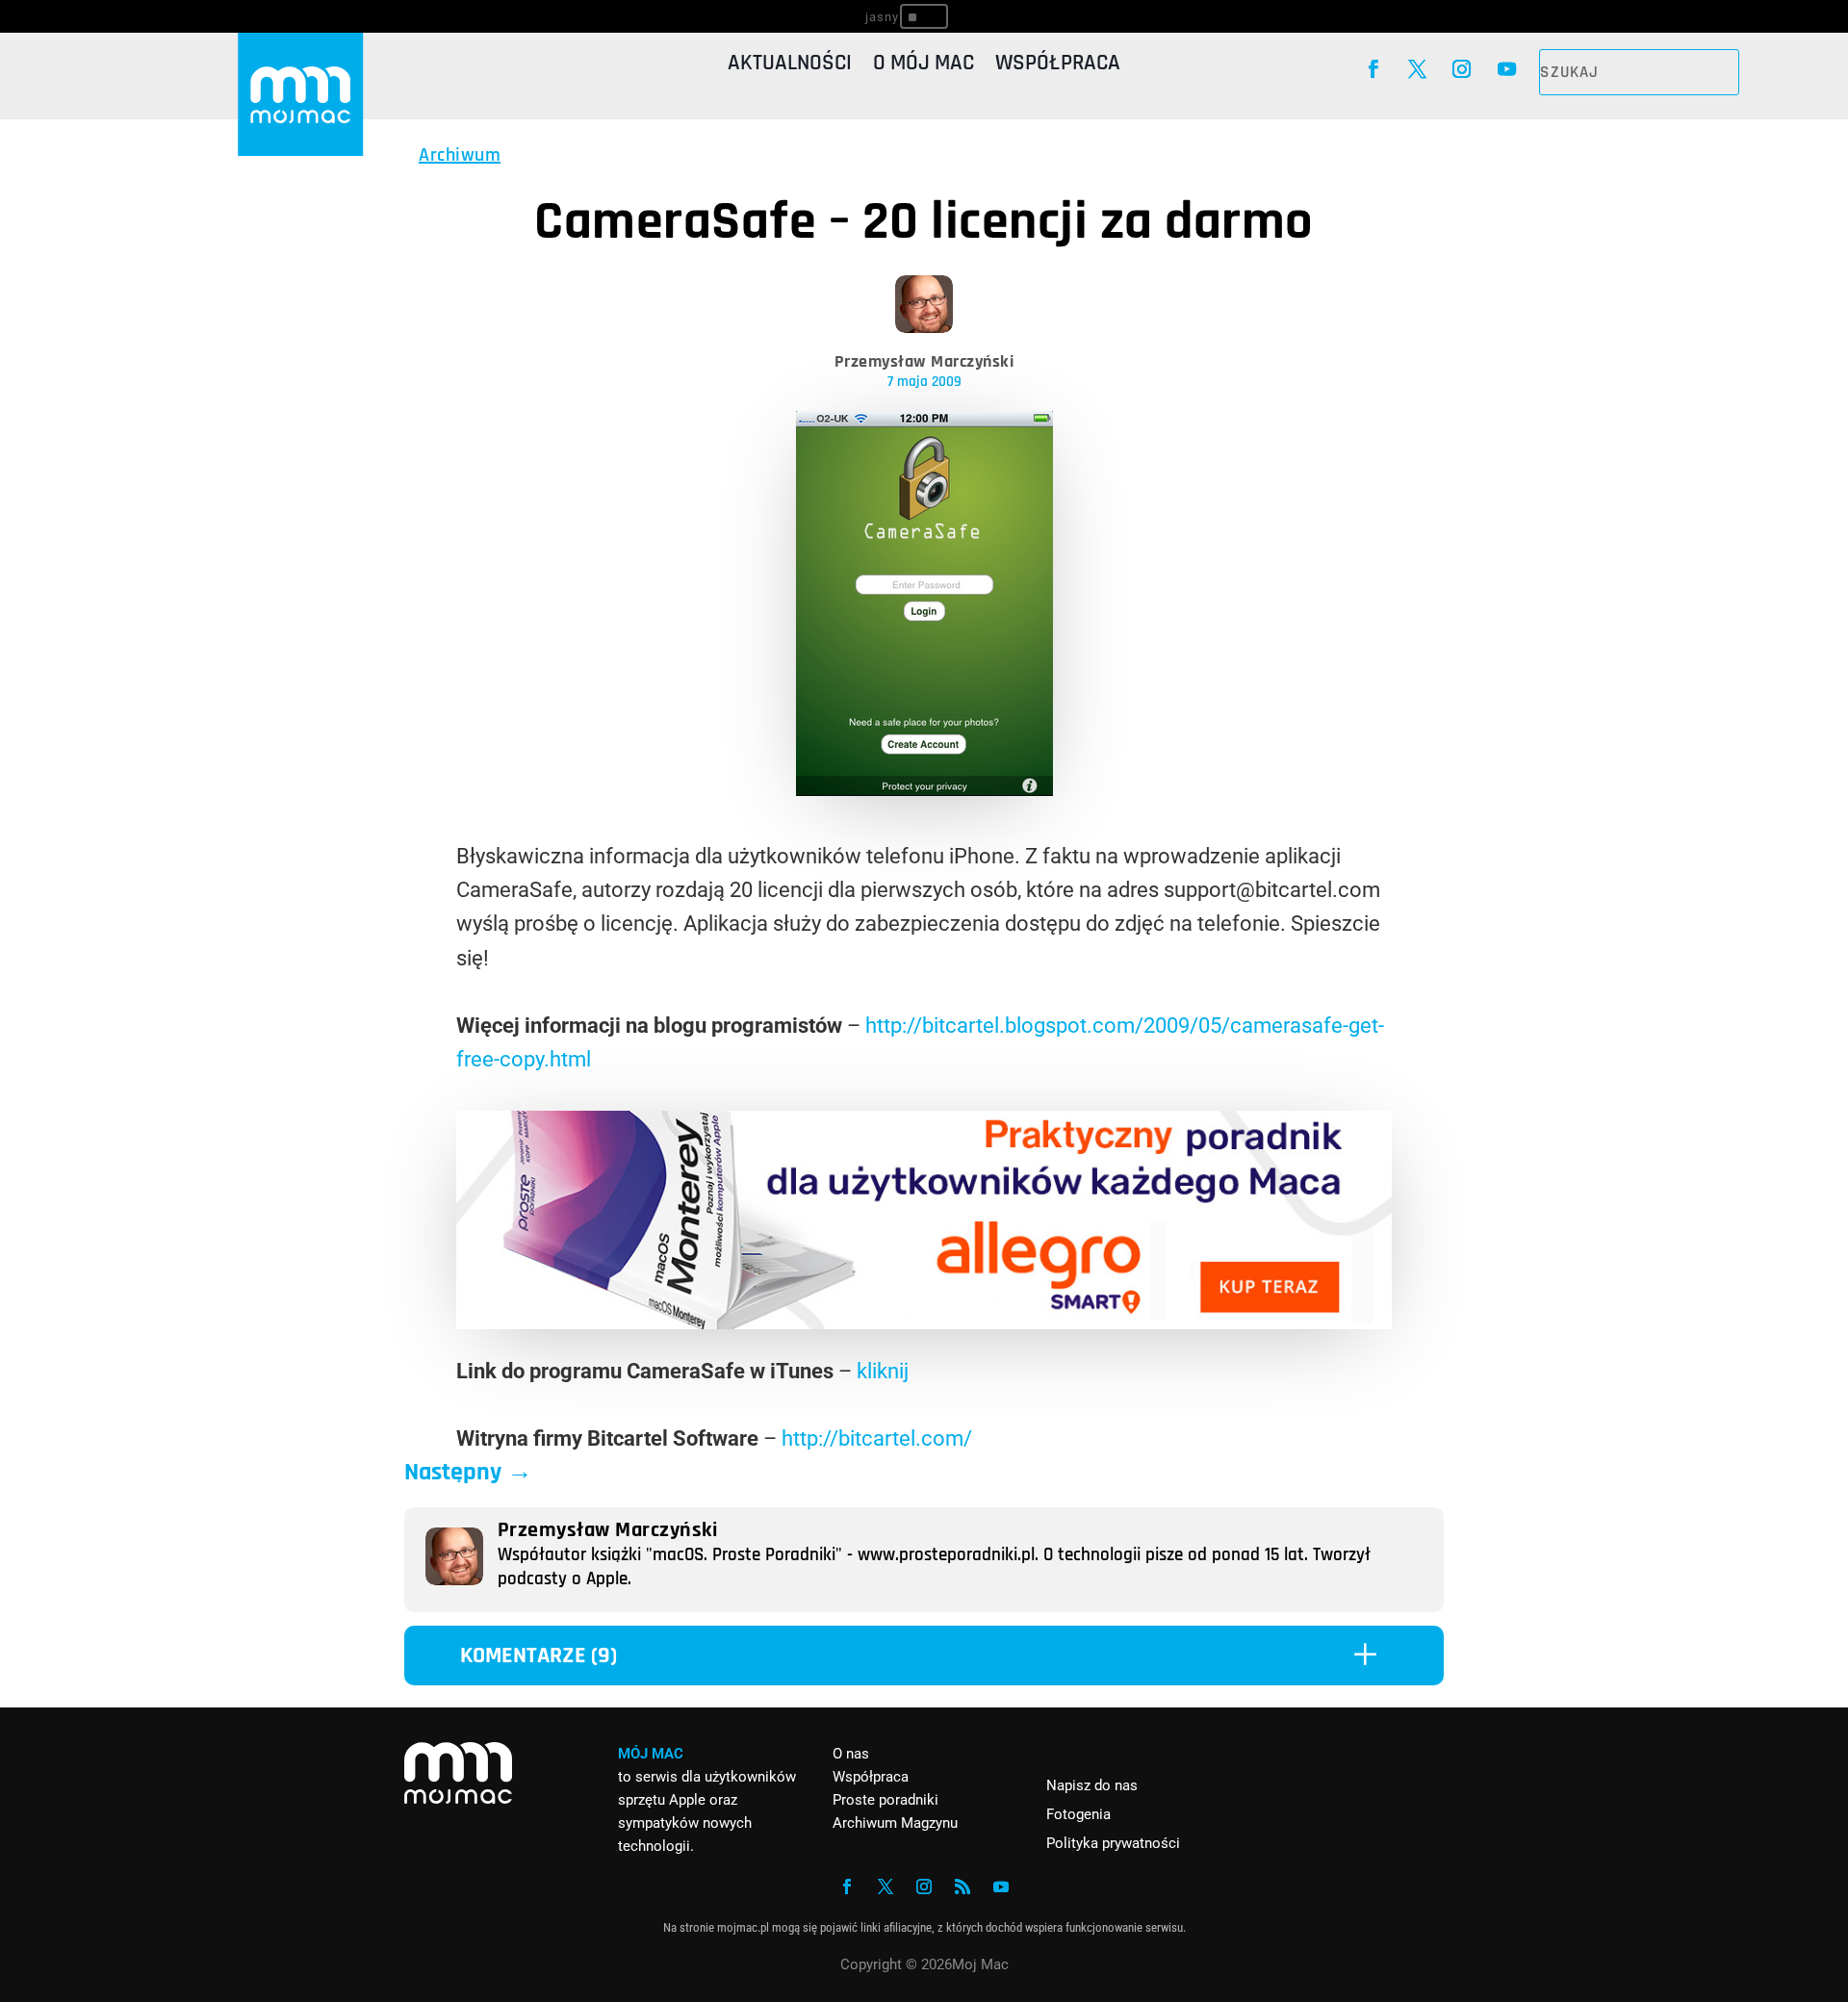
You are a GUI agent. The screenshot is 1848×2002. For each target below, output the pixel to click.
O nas (851, 1754)
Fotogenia (1078, 1814)
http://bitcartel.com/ (877, 1438)
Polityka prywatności (1113, 1843)
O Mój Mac (924, 67)
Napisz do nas (1092, 1785)
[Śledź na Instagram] (1462, 69)
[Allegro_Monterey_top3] (924, 1322)
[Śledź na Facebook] (1373, 69)
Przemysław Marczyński (924, 361)
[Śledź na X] (1417, 69)
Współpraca (1058, 67)
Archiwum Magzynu (895, 1823)
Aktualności (790, 67)
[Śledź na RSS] (962, 1886)
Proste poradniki (885, 1800)
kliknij (883, 1371)
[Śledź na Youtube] (1506, 69)
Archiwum (460, 155)
